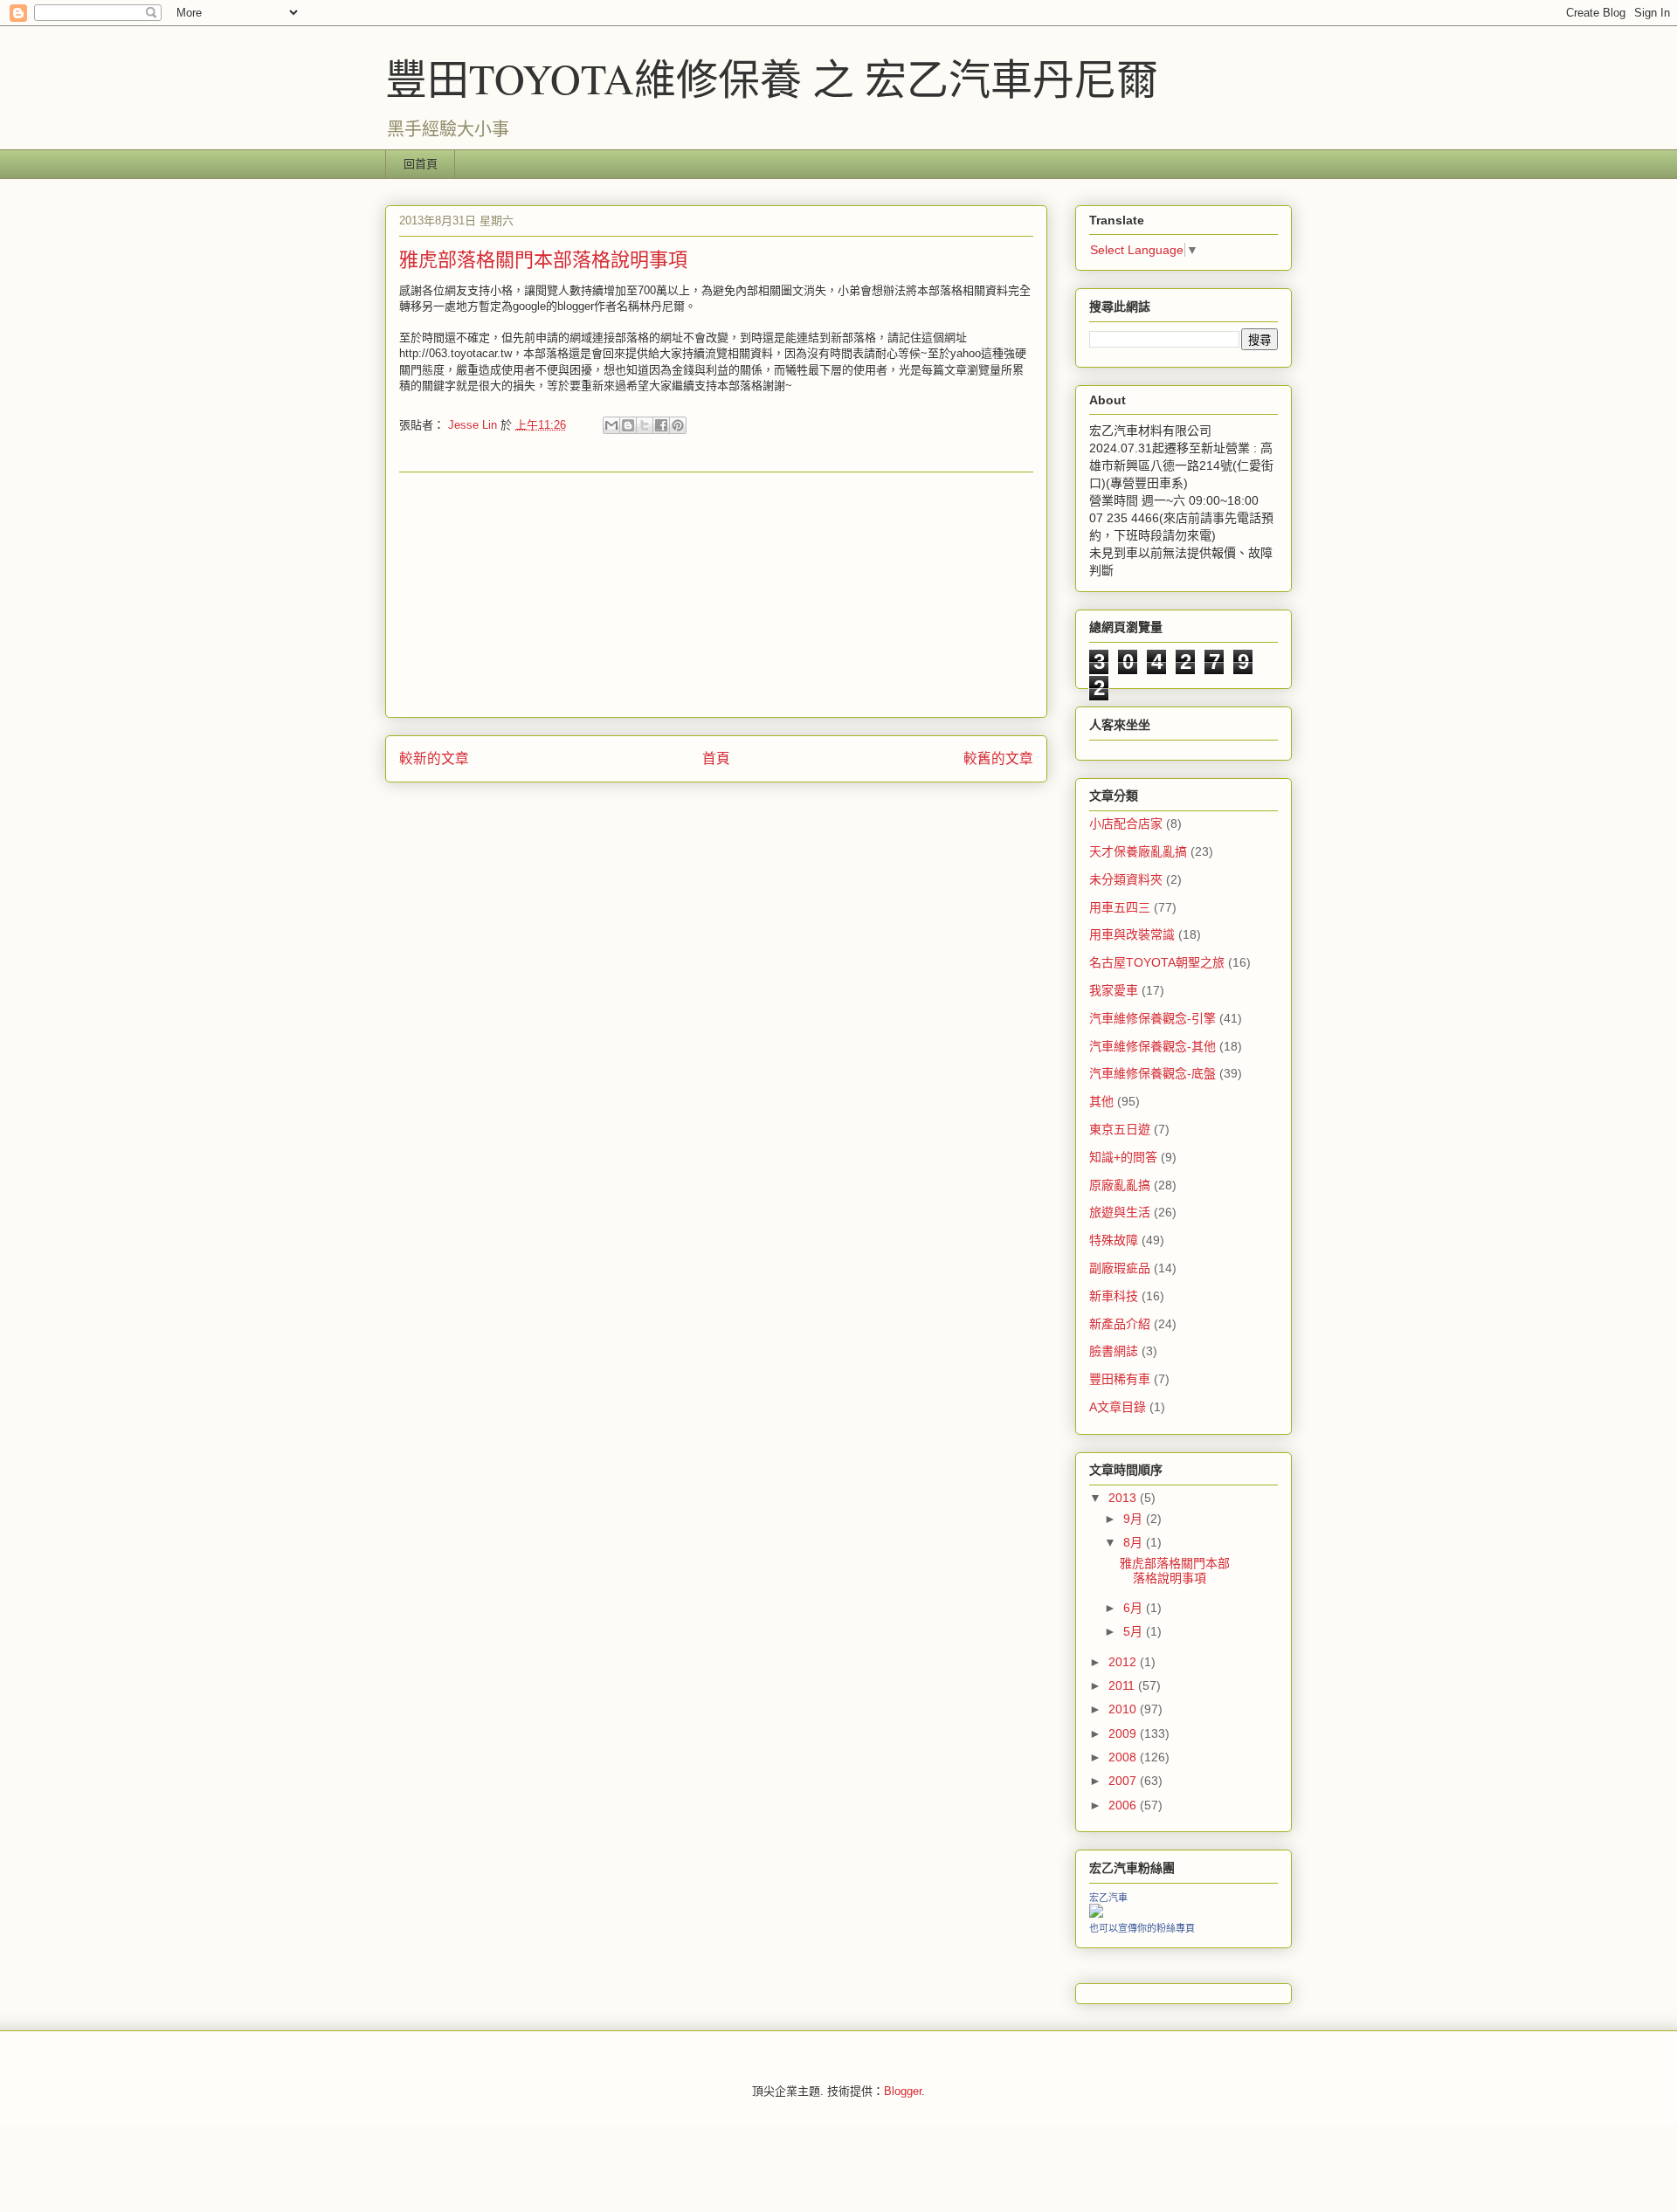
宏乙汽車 (1108, 1898)
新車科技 (1114, 1296)
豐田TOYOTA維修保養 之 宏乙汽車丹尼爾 (772, 78)
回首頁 (421, 164)
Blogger (903, 2091)
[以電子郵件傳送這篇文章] (611, 425)
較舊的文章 (998, 758)
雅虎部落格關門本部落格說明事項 (1175, 1571)
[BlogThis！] (628, 425)
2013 (1124, 1498)
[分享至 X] (645, 425)
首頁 (716, 758)
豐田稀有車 (1120, 1379)
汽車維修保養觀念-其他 (1153, 1046)
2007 (1124, 1781)
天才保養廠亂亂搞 (1138, 851)
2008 (1124, 1757)
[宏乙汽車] (1096, 1913)
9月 (1135, 1519)
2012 (1124, 1662)
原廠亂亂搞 (1120, 1185)
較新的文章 (434, 758)
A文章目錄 (1118, 1407)
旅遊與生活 (1120, 1212)
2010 (1124, 1709)
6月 (1135, 1608)
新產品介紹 (1120, 1324)
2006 (1124, 1805)
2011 (1123, 1685)
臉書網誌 (1114, 1351)
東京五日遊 (1120, 1129)
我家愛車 (1114, 990)
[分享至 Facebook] (661, 425)
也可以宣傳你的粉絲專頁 (1142, 1928)
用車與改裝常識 (1132, 934)
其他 (1101, 1101)
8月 (1135, 1542)
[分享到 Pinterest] (678, 425)
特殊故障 (1114, 1240)
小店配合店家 (1126, 823)
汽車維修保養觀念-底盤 (1153, 1073)
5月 (1135, 1631)
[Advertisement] (716, 595)
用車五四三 (1120, 907)
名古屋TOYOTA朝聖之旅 (1157, 962)
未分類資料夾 (1126, 879)
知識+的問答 (1123, 1157)
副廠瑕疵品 (1120, 1268)
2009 (1124, 1733)
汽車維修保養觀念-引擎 (1153, 1018)
